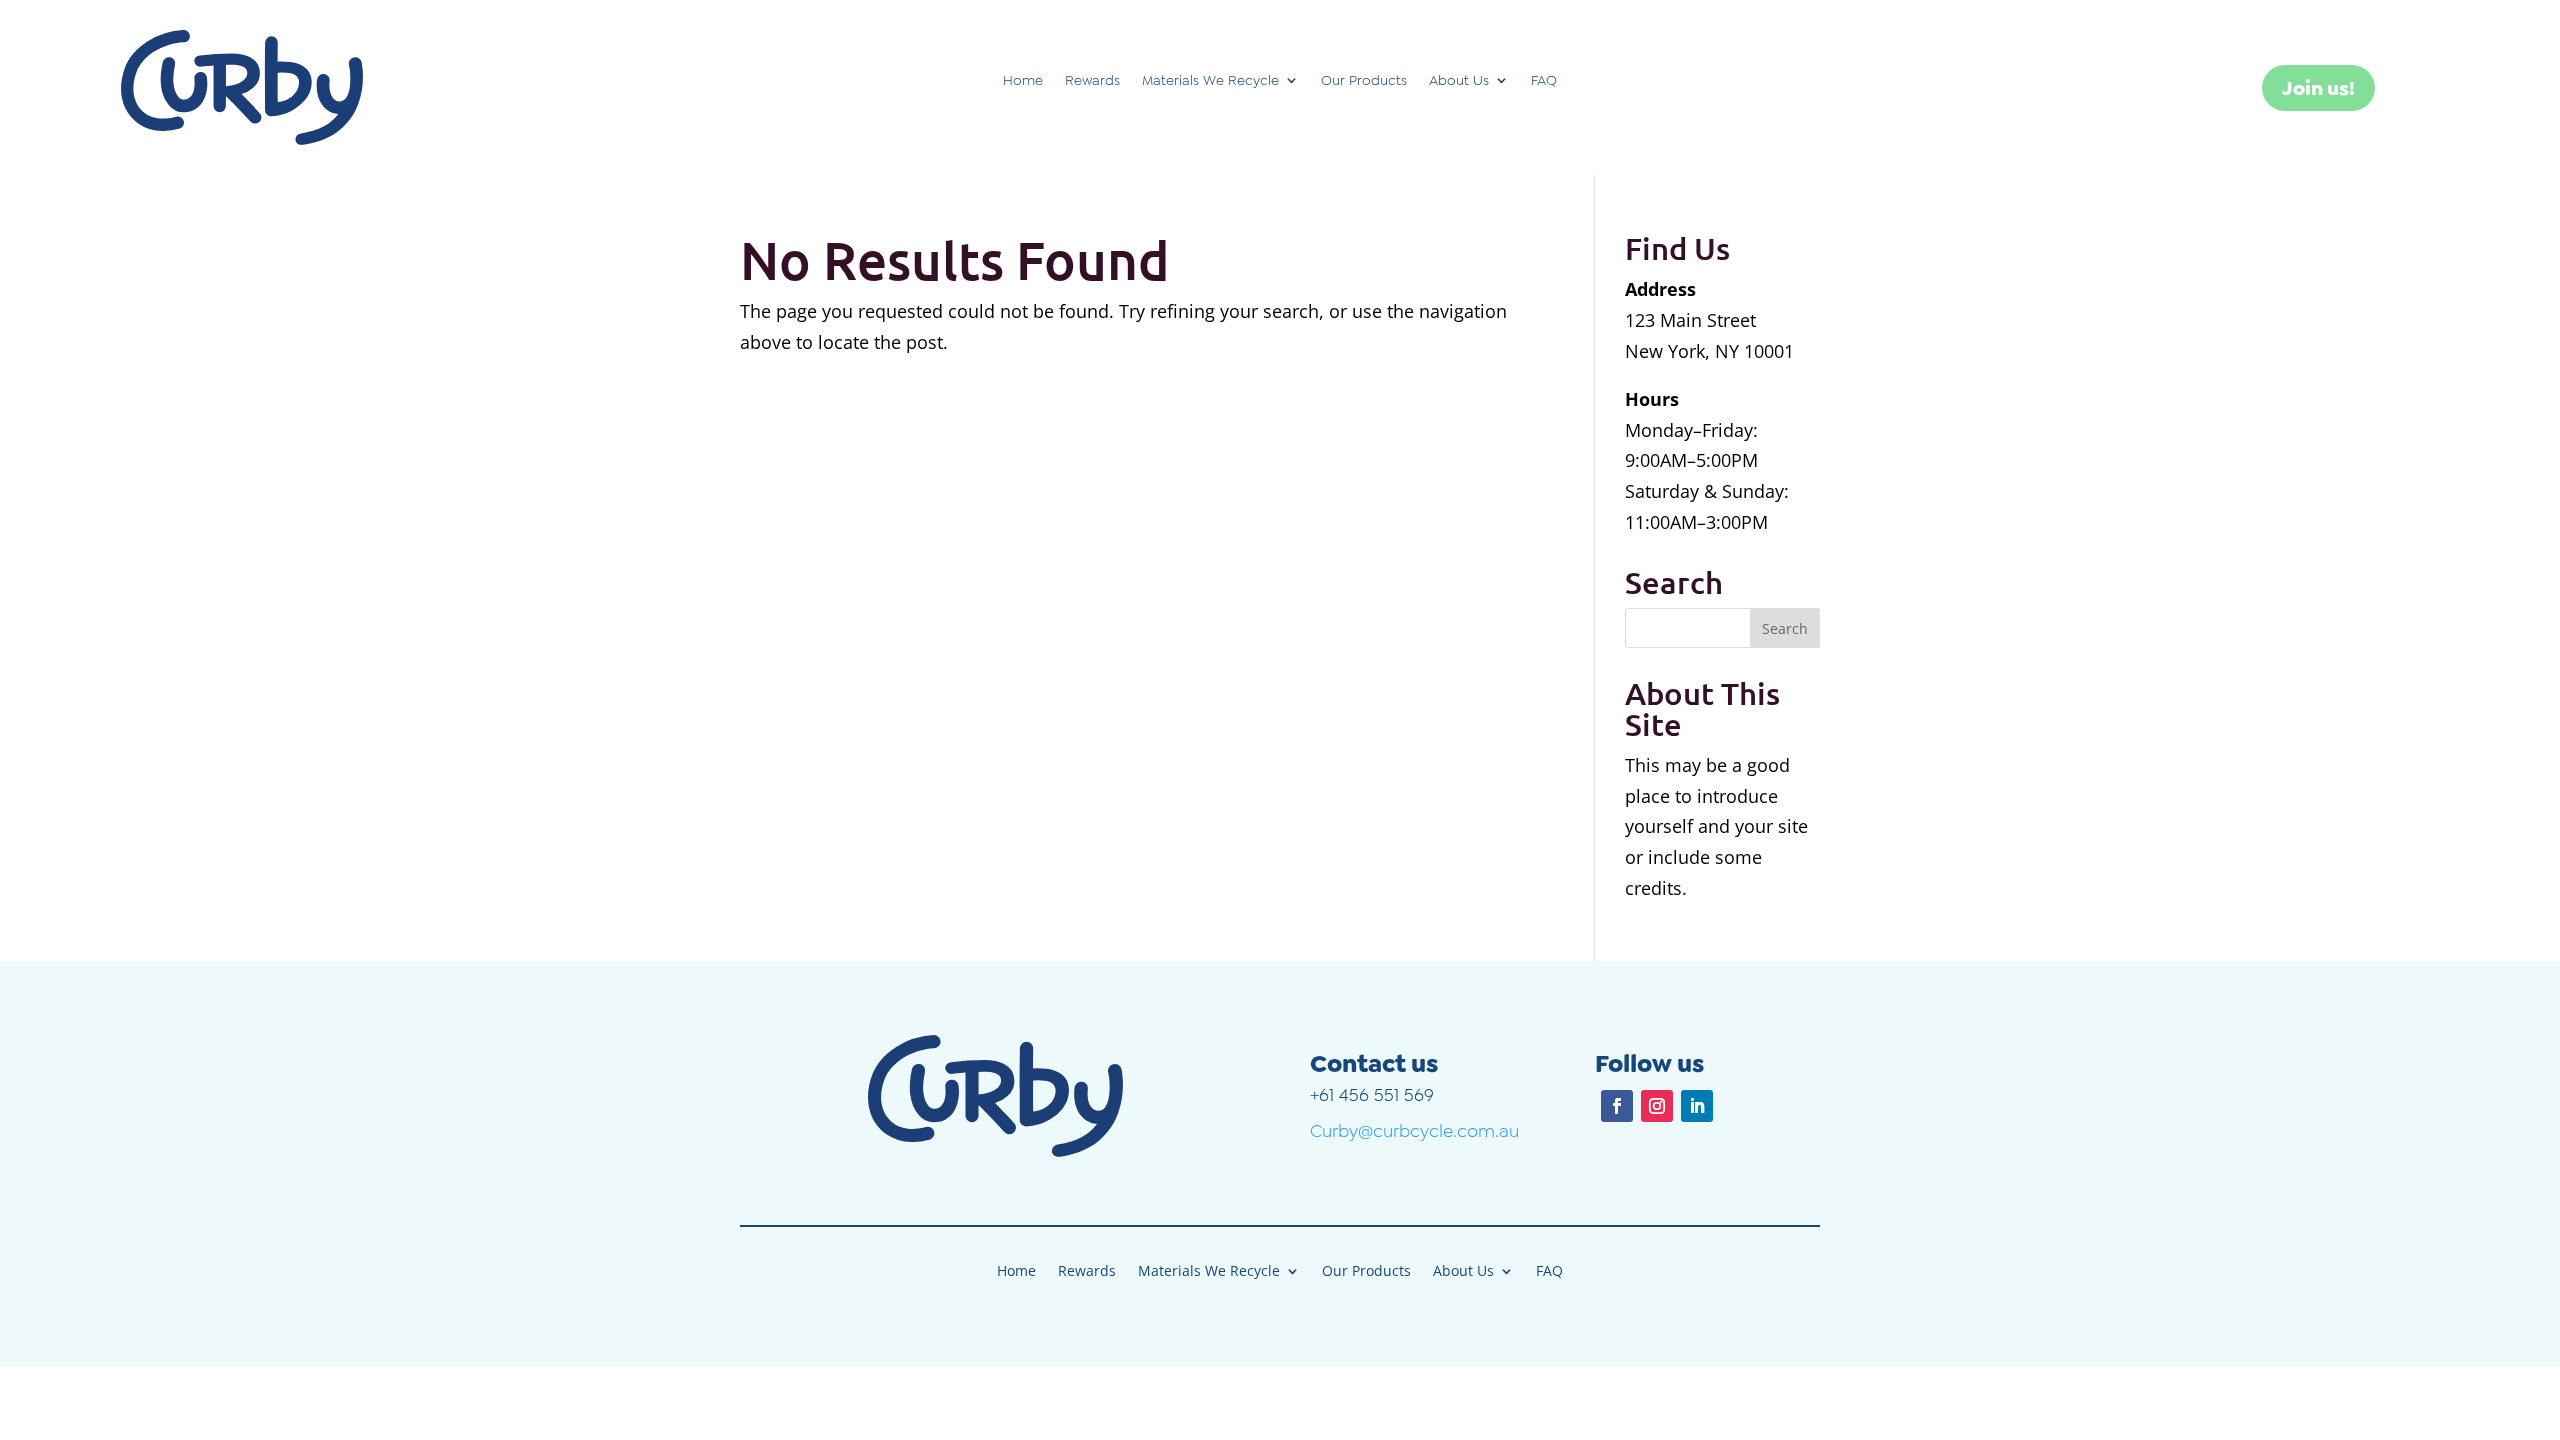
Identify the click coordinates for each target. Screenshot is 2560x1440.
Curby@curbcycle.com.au (1414, 1131)
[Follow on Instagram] (1657, 1106)
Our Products (1364, 81)
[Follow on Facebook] (1617, 1106)
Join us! (2318, 88)
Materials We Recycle (1210, 81)
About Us (1459, 81)
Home (1023, 81)
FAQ (1544, 81)
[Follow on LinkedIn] (1697, 1106)
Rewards (1092, 81)
